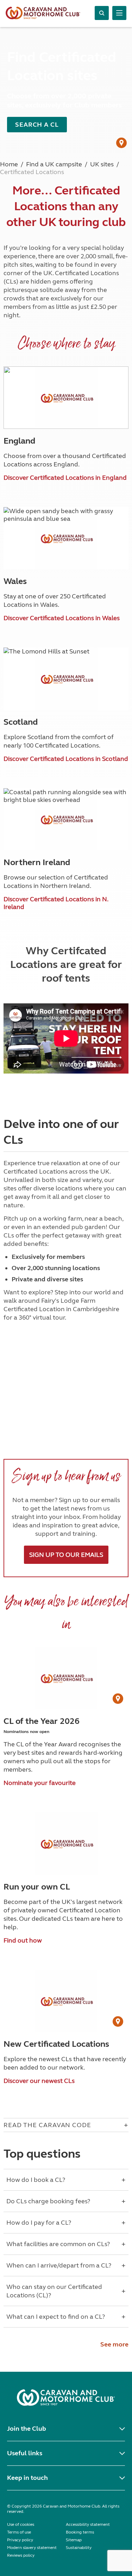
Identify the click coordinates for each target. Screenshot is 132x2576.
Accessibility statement (88, 2524)
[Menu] (119, 13)
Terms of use (19, 2532)
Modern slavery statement (32, 2548)
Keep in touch (27, 2478)
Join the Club (27, 2429)
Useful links (25, 2453)
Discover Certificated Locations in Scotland (66, 759)
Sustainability (79, 2548)
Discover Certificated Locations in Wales (62, 618)
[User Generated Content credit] (121, 143)
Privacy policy (20, 2540)
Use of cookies (21, 2524)
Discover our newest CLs (39, 2081)
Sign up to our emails (66, 1555)
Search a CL (37, 125)
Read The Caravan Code (47, 2125)
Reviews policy (21, 2555)
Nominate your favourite (40, 1783)
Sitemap (74, 2540)
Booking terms (80, 2532)
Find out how (23, 1940)
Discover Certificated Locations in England (65, 478)
